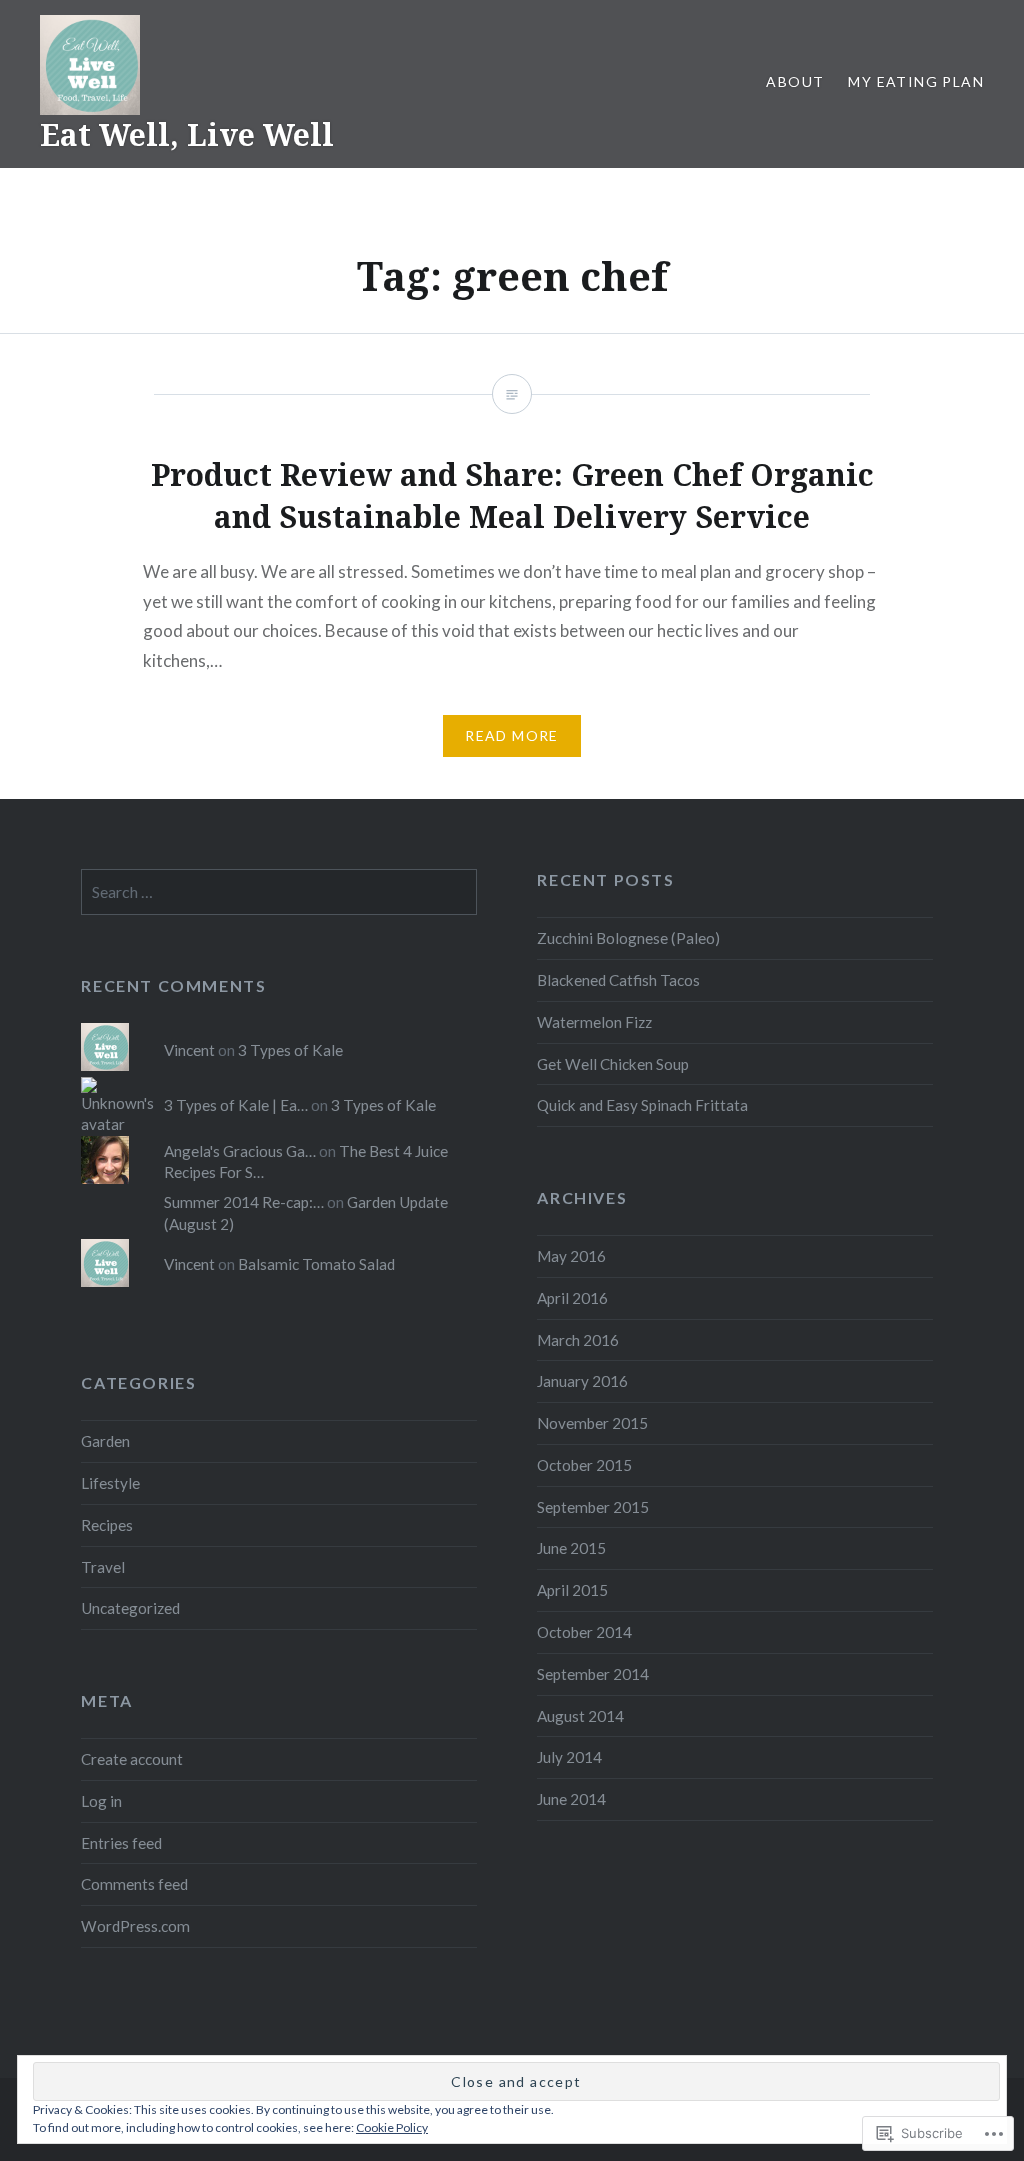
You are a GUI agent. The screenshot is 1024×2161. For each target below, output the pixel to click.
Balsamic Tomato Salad (316, 1264)
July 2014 (569, 1757)
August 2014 (580, 1716)
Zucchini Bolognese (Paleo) (628, 938)
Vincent (189, 1050)
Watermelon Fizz (594, 1022)
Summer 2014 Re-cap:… (244, 1202)
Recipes (107, 1525)
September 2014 (593, 1674)
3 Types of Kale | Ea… (236, 1105)
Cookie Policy (392, 2127)
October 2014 (584, 1632)
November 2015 (592, 1423)
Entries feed (121, 1843)
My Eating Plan (916, 81)
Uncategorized (130, 1608)
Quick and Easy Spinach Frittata (642, 1105)
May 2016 (571, 1256)
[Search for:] (279, 892)
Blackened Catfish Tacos (618, 980)
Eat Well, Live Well (187, 134)
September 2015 (593, 1507)
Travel (103, 1567)
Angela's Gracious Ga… (240, 1151)
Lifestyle (110, 1483)
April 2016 (572, 1298)
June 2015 (571, 1548)
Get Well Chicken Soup (613, 1064)
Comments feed (134, 1884)
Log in (101, 1801)
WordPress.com (135, 1926)
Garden (105, 1441)
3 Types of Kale (290, 1050)
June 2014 (571, 1799)
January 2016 (582, 1381)
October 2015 (584, 1465)
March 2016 (578, 1340)
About (795, 81)
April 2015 (572, 1590)
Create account (132, 1759)
